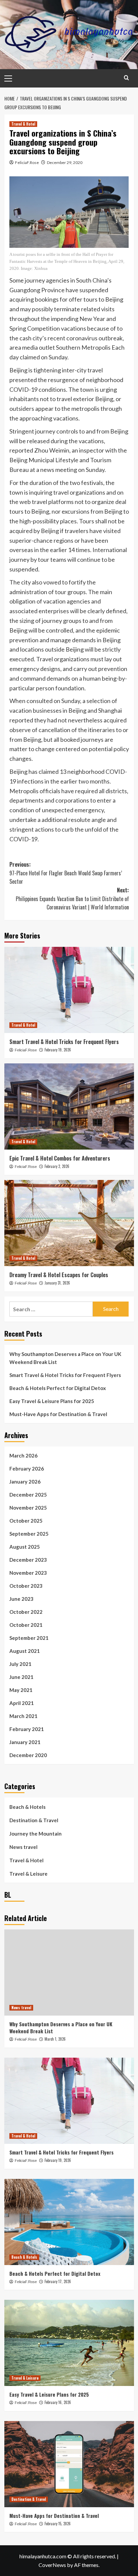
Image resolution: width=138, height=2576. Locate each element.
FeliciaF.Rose (27, 162)
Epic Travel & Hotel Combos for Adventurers (60, 1158)
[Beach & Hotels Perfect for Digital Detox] (69, 2222)
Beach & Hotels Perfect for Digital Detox (58, 1388)
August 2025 (25, 1547)
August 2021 (25, 1651)
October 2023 (26, 1586)
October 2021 (26, 1625)
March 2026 (23, 1455)
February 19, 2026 (58, 1050)
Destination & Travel (34, 1820)
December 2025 (28, 1495)
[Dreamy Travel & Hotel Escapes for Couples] (69, 1223)
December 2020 (28, 1755)
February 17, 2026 (58, 2281)
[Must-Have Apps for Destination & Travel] (69, 2464)
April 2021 (22, 1703)
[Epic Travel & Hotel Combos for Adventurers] (69, 1106)
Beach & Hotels (27, 1807)
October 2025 (26, 1521)
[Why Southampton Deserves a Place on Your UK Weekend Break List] (69, 1972)
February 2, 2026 (57, 1166)
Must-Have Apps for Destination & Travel (58, 1414)
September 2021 (29, 1638)
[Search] (126, 78)
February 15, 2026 (58, 2524)
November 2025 (28, 1508)
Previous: (66, 873)
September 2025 (29, 1534)
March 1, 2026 (55, 2039)
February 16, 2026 (58, 2402)
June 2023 (21, 1599)
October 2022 (26, 1612)
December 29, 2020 (65, 162)
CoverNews (52, 2565)
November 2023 (28, 1573)
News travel (23, 1847)
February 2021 (27, 1729)
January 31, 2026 (57, 1283)
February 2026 (27, 1469)
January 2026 (25, 1482)
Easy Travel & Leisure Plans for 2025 (52, 1401)
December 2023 (28, 1560)
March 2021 (23, 1716)
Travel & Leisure (28, 1874)
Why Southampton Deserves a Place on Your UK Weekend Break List (65, 1358)
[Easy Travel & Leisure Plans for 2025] (69, 2343)
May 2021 (21, 1690)
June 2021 (21, 1677)
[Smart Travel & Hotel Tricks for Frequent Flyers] (69, 990)
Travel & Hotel (23, 124)
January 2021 (25, 1742)
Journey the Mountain (36, 1834)
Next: (72, 899)
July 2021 (20, 1664)
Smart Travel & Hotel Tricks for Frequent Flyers (64, 1042)
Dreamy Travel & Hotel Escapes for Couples (59, 1275)
